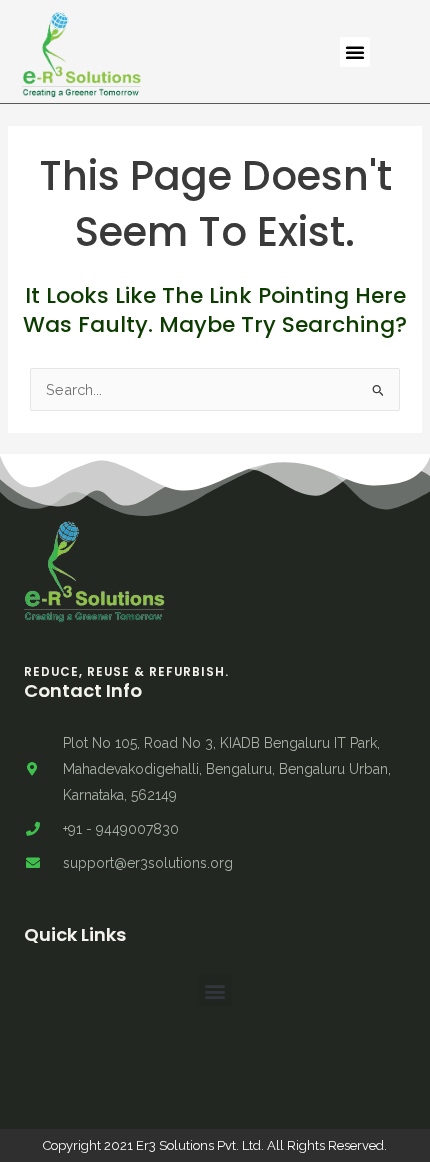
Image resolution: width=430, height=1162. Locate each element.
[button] (355, 52)
